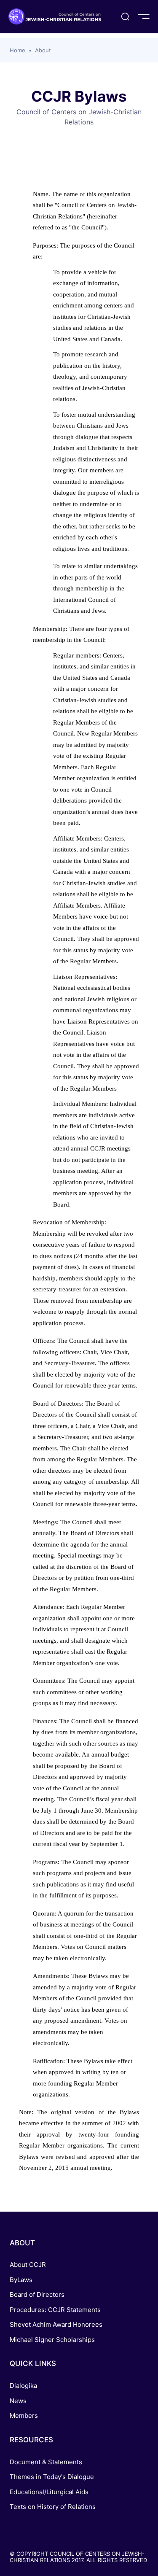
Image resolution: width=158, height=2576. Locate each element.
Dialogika (23, 2386)
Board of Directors (37, 2294)
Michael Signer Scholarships (52, 2340)
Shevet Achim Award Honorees (56, 2324)
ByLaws (21, 2280)
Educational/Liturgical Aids (49, 2492)
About (43, 50)
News (18, 2401)
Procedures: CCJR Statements (55, 2310)
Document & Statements (46, 2462)
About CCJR (28, 2265)
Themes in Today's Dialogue (52, 2477)
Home (17, 50)
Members (24, 2416)
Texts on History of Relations (53, 2507)
